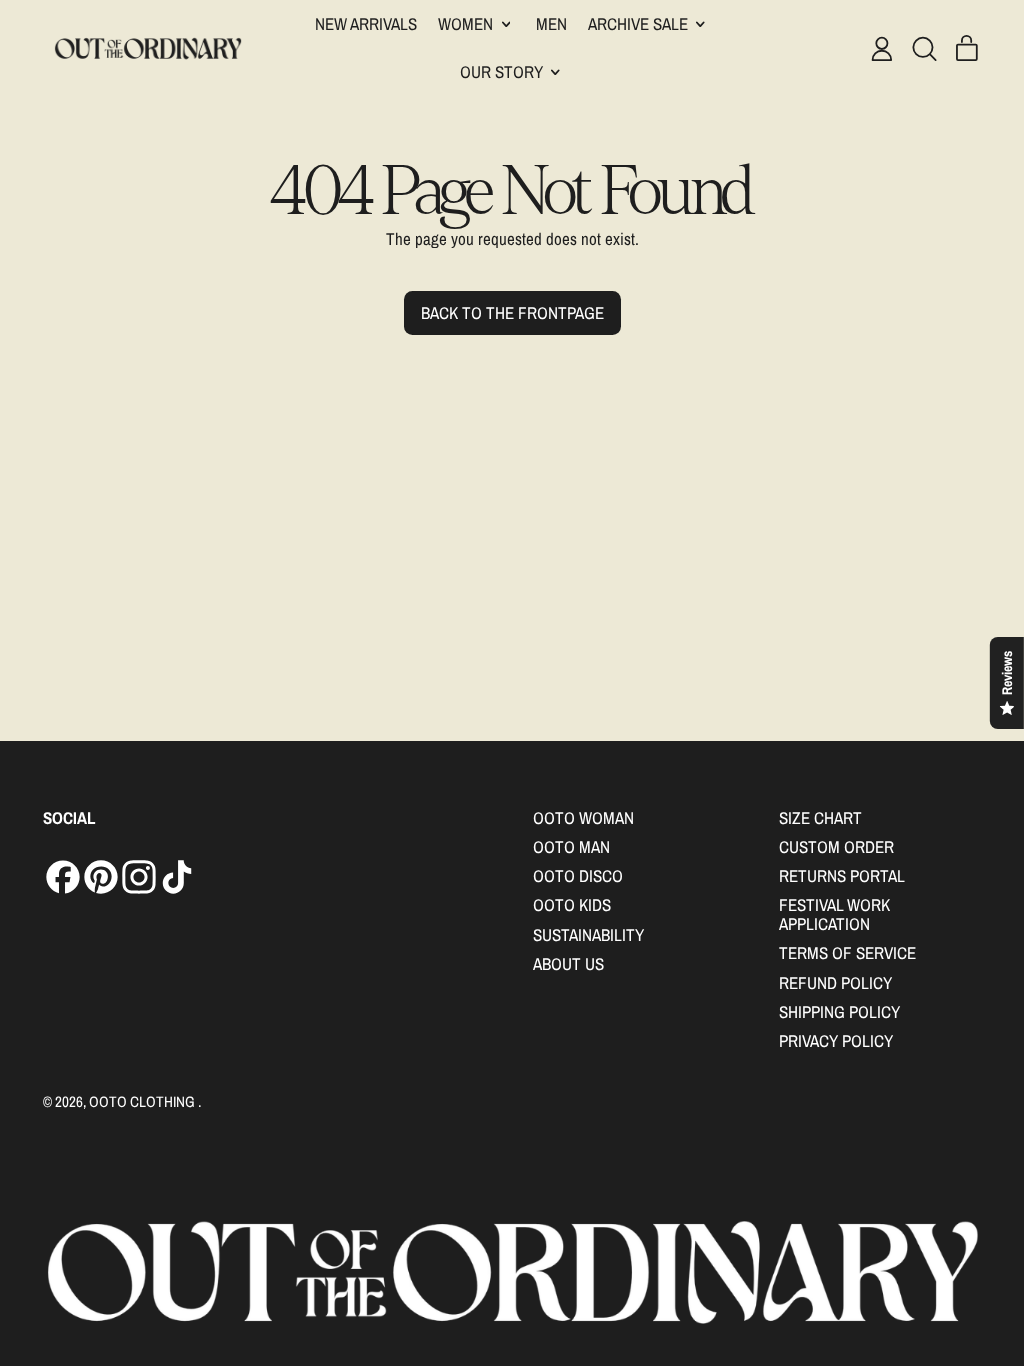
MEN (551, 23)
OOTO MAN (571, 846)
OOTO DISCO (578, 875)
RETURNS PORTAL (842, 875)
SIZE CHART (820, 817)
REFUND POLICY (835, 982)
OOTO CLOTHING (143, 1101)
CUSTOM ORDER (836, 846)
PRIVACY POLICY (836, 1040)
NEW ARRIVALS (366, 23)
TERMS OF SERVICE (847, 952)
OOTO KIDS (572, 904)
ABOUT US (568, 963)
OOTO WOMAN (583, 817)
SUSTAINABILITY (588, 934)
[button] (924, 49)
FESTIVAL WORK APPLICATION (834, 914)
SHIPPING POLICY (839, 1011)
